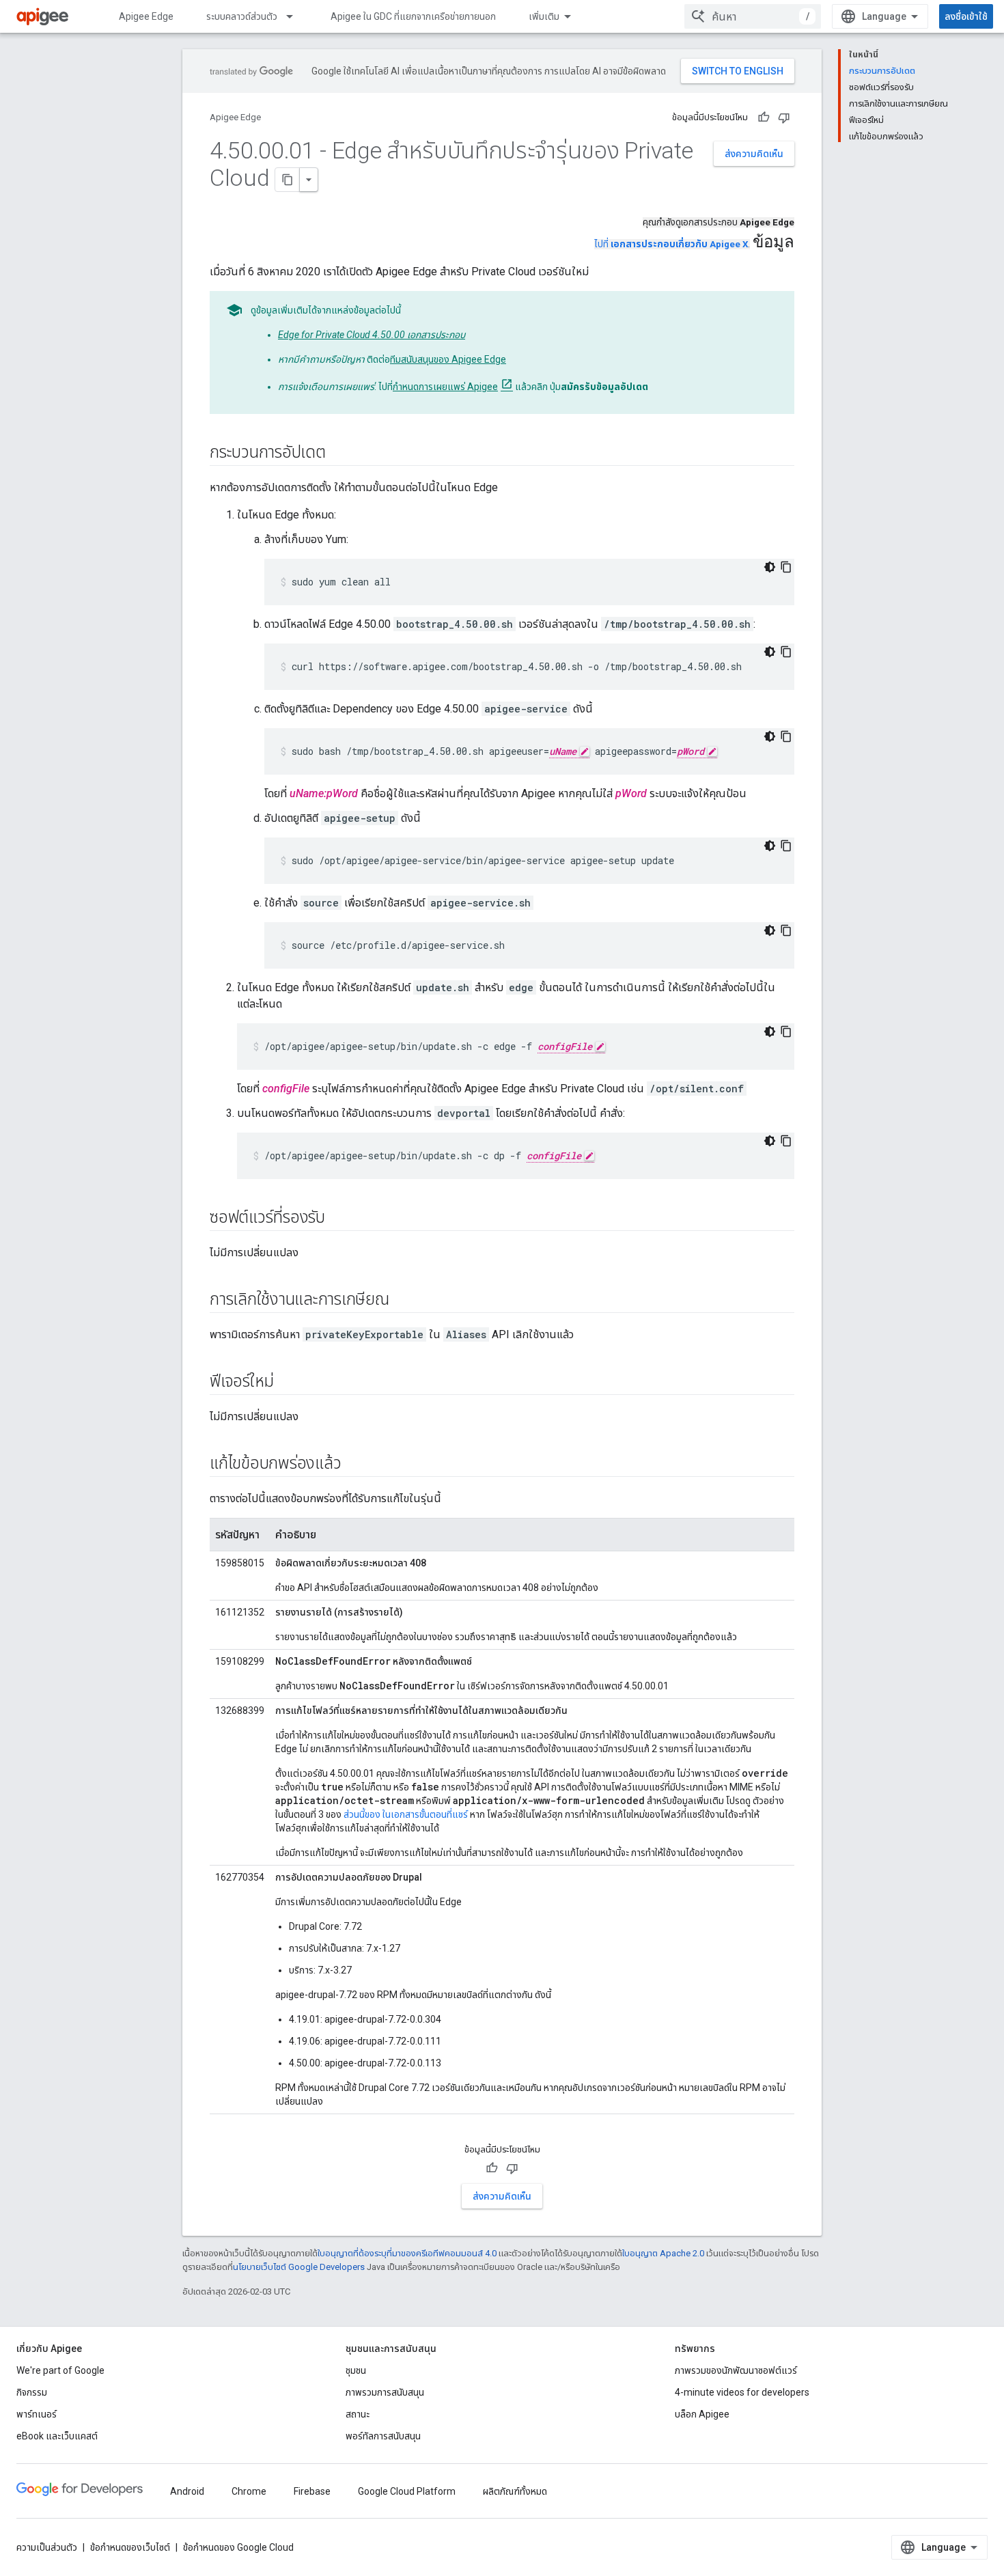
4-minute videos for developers (742, 2392)
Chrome (249, 2491)
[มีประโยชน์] (764, 117)
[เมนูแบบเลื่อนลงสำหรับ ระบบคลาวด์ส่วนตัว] (296, 16)
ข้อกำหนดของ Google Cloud (238, 2547)
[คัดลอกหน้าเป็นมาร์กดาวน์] (288, 180)
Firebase (312, 2491)
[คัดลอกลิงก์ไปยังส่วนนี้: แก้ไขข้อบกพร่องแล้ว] (354, 1465)
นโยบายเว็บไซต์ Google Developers (299, 2267)
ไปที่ (671, 244)
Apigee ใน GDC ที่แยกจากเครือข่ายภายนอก (413, 16)
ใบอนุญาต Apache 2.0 (663, 2253)
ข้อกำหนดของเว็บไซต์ (130, 2547)
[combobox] (753, 16)
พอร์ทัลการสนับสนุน (383, 2436)
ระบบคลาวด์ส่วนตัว (242, 16)
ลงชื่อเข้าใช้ (966, 16)
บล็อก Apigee (702, 2414)
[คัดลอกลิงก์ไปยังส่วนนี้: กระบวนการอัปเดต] (339, 454)
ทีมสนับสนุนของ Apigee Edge (448, 359)
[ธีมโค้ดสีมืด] (770, 567)
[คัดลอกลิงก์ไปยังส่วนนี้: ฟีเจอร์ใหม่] (288, 1383)
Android (187, 2491)
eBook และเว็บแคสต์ (57, 2436)
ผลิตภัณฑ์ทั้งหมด (515, 2491)
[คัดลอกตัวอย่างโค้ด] (786, 567)
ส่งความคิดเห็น (754, 154)
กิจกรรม (32, 2392)
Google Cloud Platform (407, 2491)
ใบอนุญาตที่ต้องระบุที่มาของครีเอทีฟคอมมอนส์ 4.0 (407, 2253)
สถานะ (358, 2414)
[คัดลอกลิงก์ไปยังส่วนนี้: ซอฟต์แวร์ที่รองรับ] (339, 1219)
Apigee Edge (146, 16)
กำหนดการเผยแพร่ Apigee (445, 387)
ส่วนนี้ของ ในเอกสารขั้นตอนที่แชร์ (406, 1814)
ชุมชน (356, 2370)
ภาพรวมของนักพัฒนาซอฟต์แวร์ (736, 2370)
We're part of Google (60, 2370)
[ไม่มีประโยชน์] (784, 117)
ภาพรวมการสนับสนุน (385, 2392)
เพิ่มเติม (544, 16)
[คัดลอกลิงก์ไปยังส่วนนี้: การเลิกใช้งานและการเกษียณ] (403, 1301)
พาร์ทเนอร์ (37, 2414)
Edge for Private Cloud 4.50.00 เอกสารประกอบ (372, 335)
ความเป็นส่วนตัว (47, 2547)
